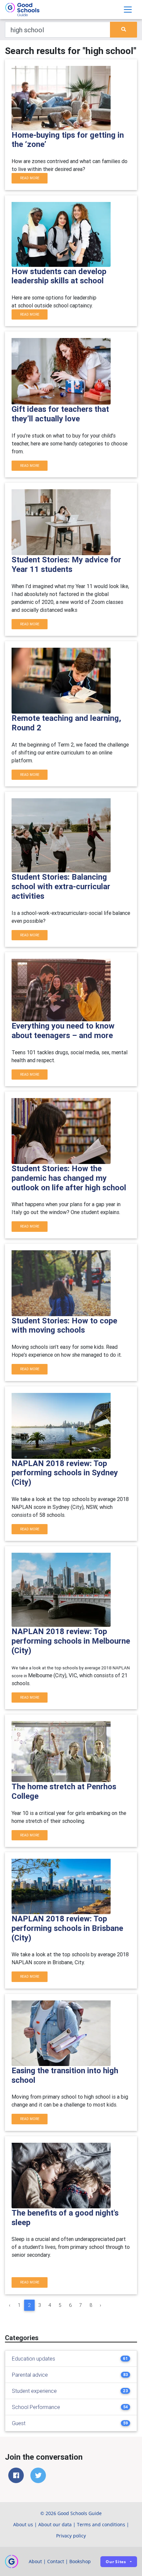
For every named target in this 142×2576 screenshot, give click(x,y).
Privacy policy (71, 2536)
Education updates (34, 2359)
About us (23, 2524)
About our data (55, 2524)
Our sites (116, 2562)
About (35, 2561)
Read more (30, 178)
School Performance (36, 2407)
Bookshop (80, 2561)
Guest (19, 2423)
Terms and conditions (101, 2524)
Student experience (34, 2391)
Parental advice (30, 2375)
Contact (56, 2561)
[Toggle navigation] (128, 10)
